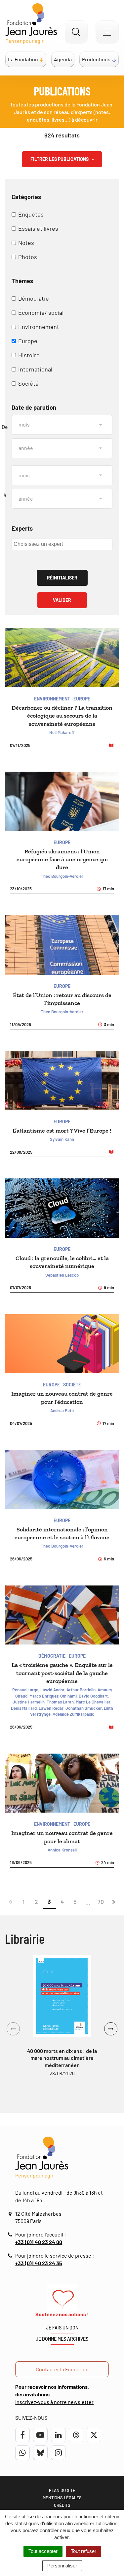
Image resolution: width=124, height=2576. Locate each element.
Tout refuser (83, 2551)
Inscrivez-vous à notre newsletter (54, 2402)
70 (101, 1902)
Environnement (39, 327)
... (88, 1902)
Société (28, 383)
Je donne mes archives (62, 2339)
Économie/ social (41, 312)
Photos (28, 257)
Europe (28, 341)
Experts (22, 528)
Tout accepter (43, 2551)
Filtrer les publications (60, 159)
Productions (96, 59)
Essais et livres (38, 228)
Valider (62, 600)
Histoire (29, 355)
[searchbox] (61, 544)
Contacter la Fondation (62, 2369)
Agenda (63, 59)
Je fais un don (62, 2328)
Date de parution (34, 407)
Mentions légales (62, 2498)
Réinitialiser (62, 578)
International (35, 369)
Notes (26, 243)
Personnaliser (62, 2566)
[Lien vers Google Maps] (11, 2214)
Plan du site (62, 2490)
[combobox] (62, 544)
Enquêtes (31, 214)
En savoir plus (62, 1996)
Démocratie (34, 298)
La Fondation (23, 59)
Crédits (62, 2505)
